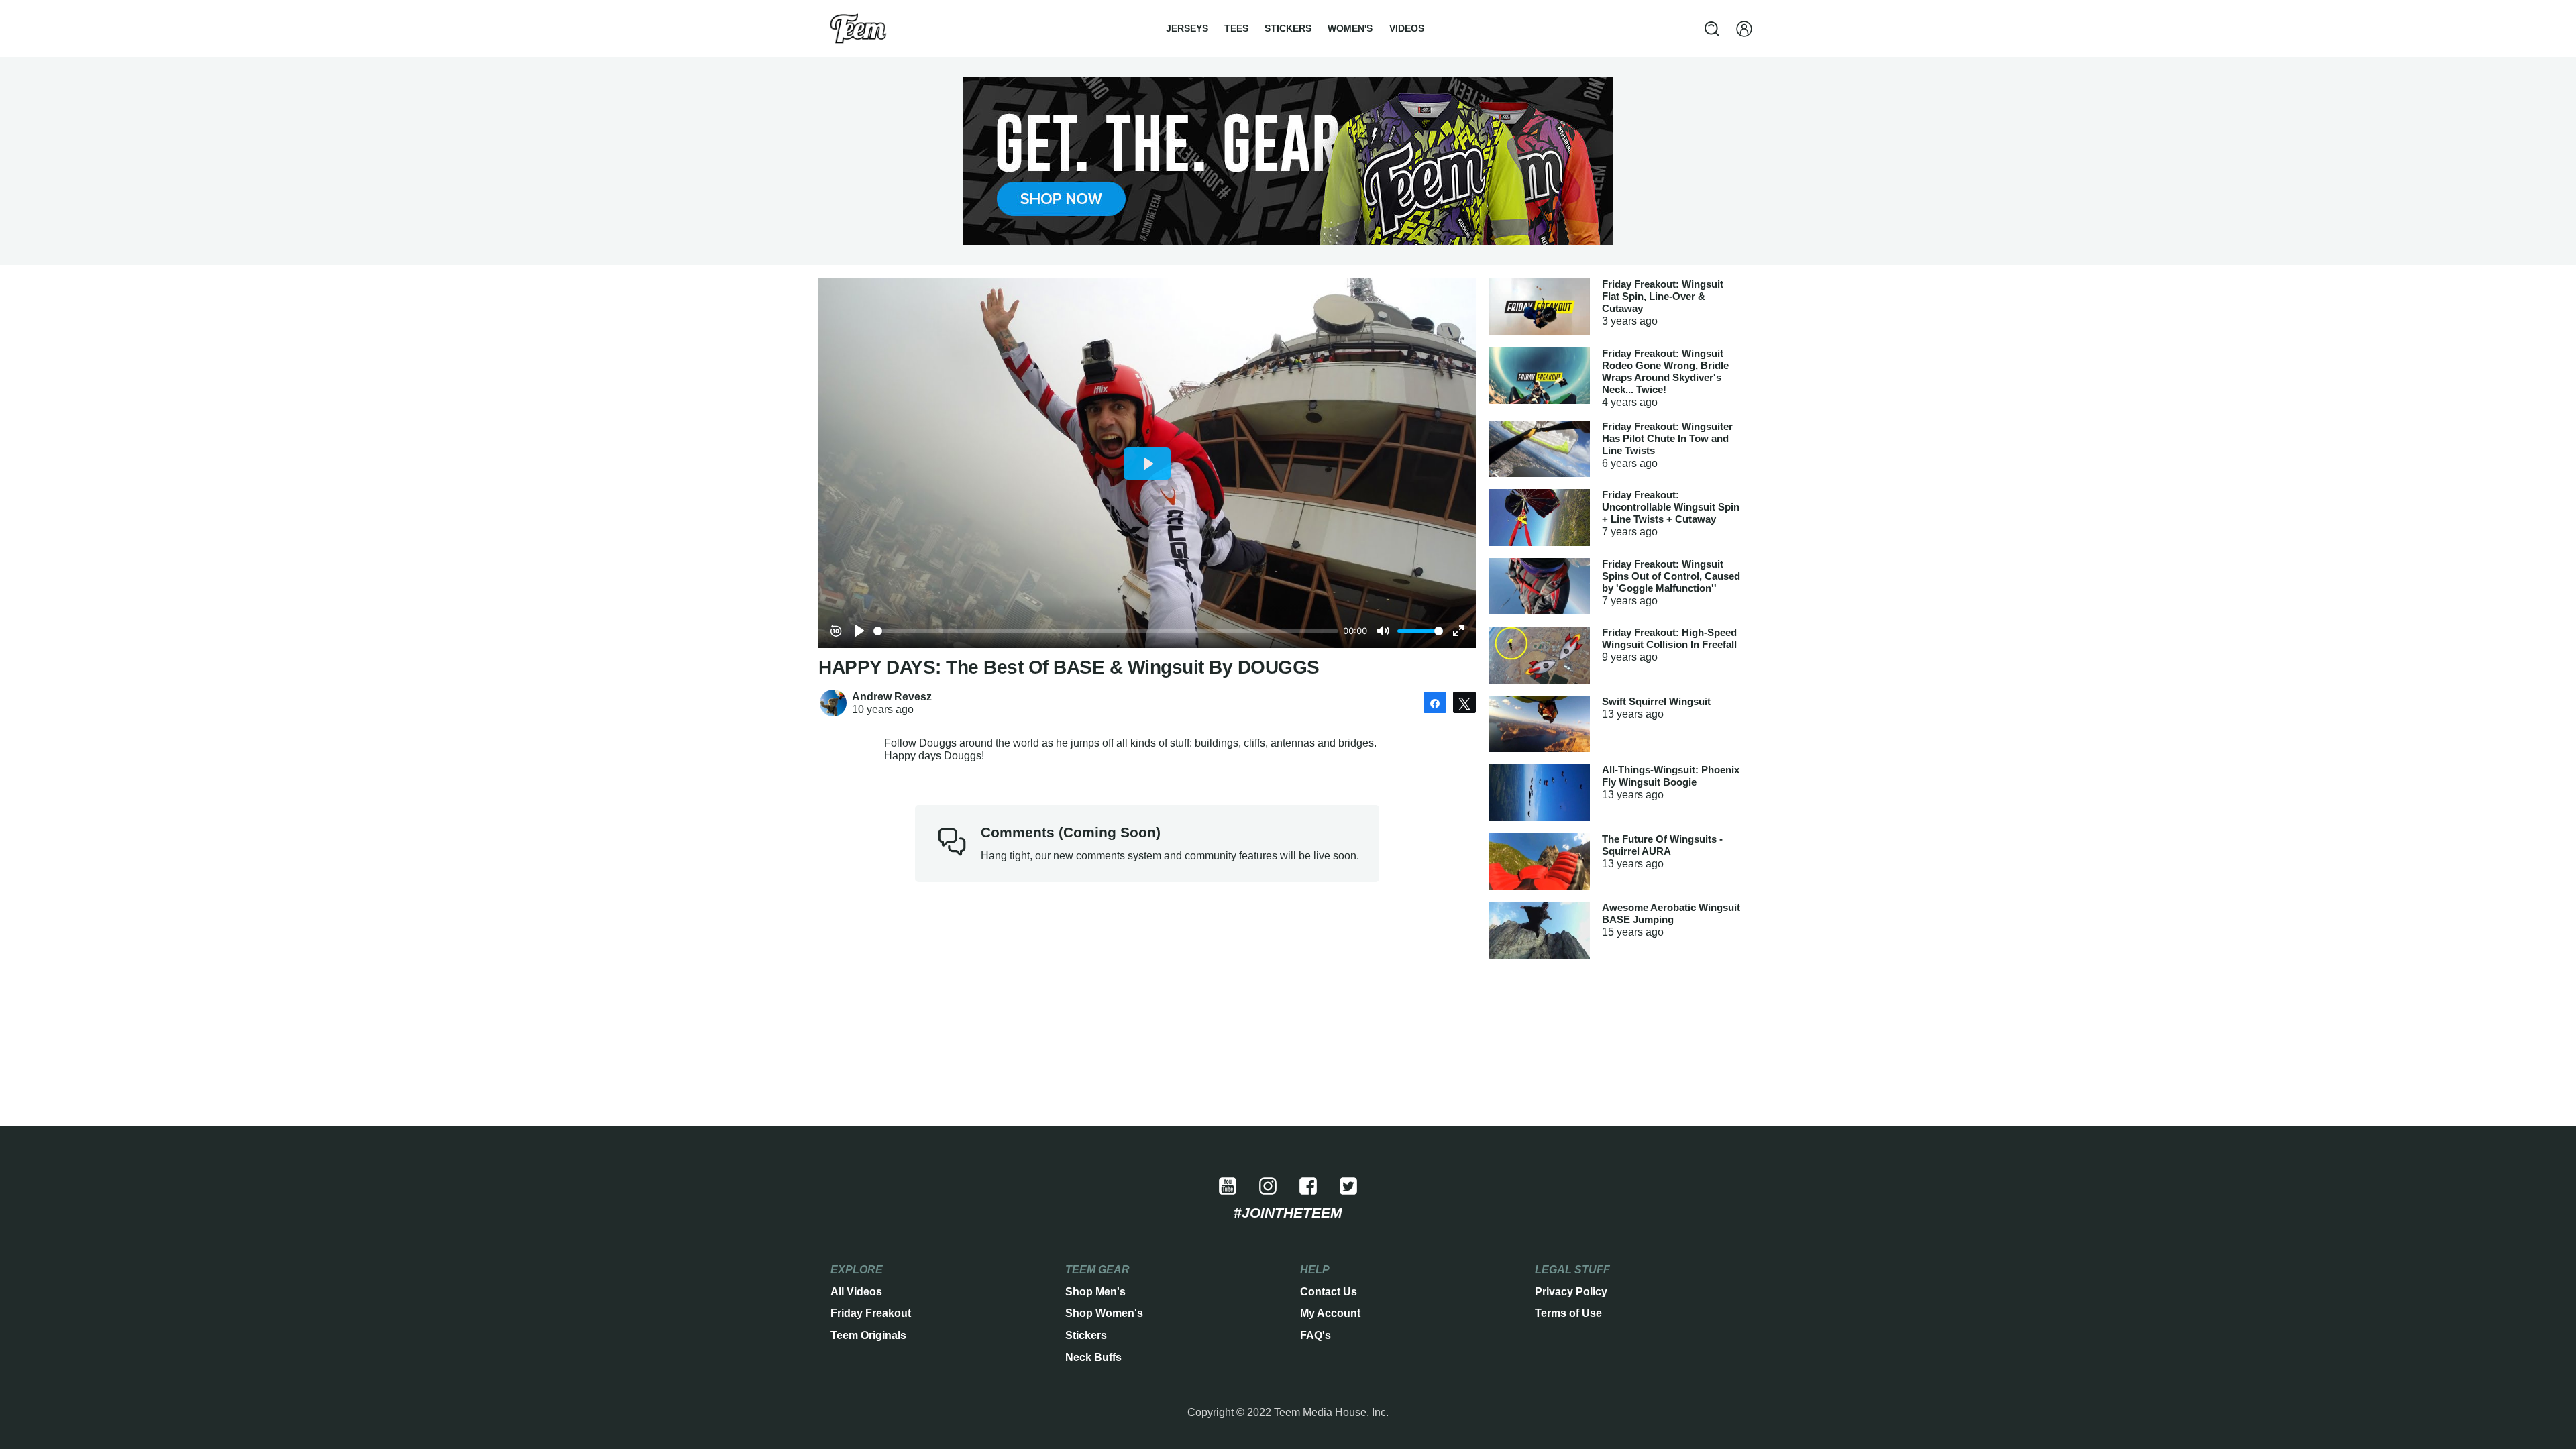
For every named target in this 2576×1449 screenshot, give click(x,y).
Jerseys (1187, 28)
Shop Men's (1095, 1292)
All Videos (856, 1292)
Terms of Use (1568, 1313)
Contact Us (1329, 1292)
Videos (1407, 28)
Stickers (1288, 28)
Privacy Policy (1571, 1292)
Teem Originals (868, 1335)
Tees (1236, 28)
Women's (1350, 28)
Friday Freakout (871, 1313)
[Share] (1435, 702)
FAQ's (1316, 1335)
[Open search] (1712, 29)
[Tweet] (1464, 702)
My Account (1330, 1313)
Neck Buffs (1093, 1357)
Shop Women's (1104, 1313)
